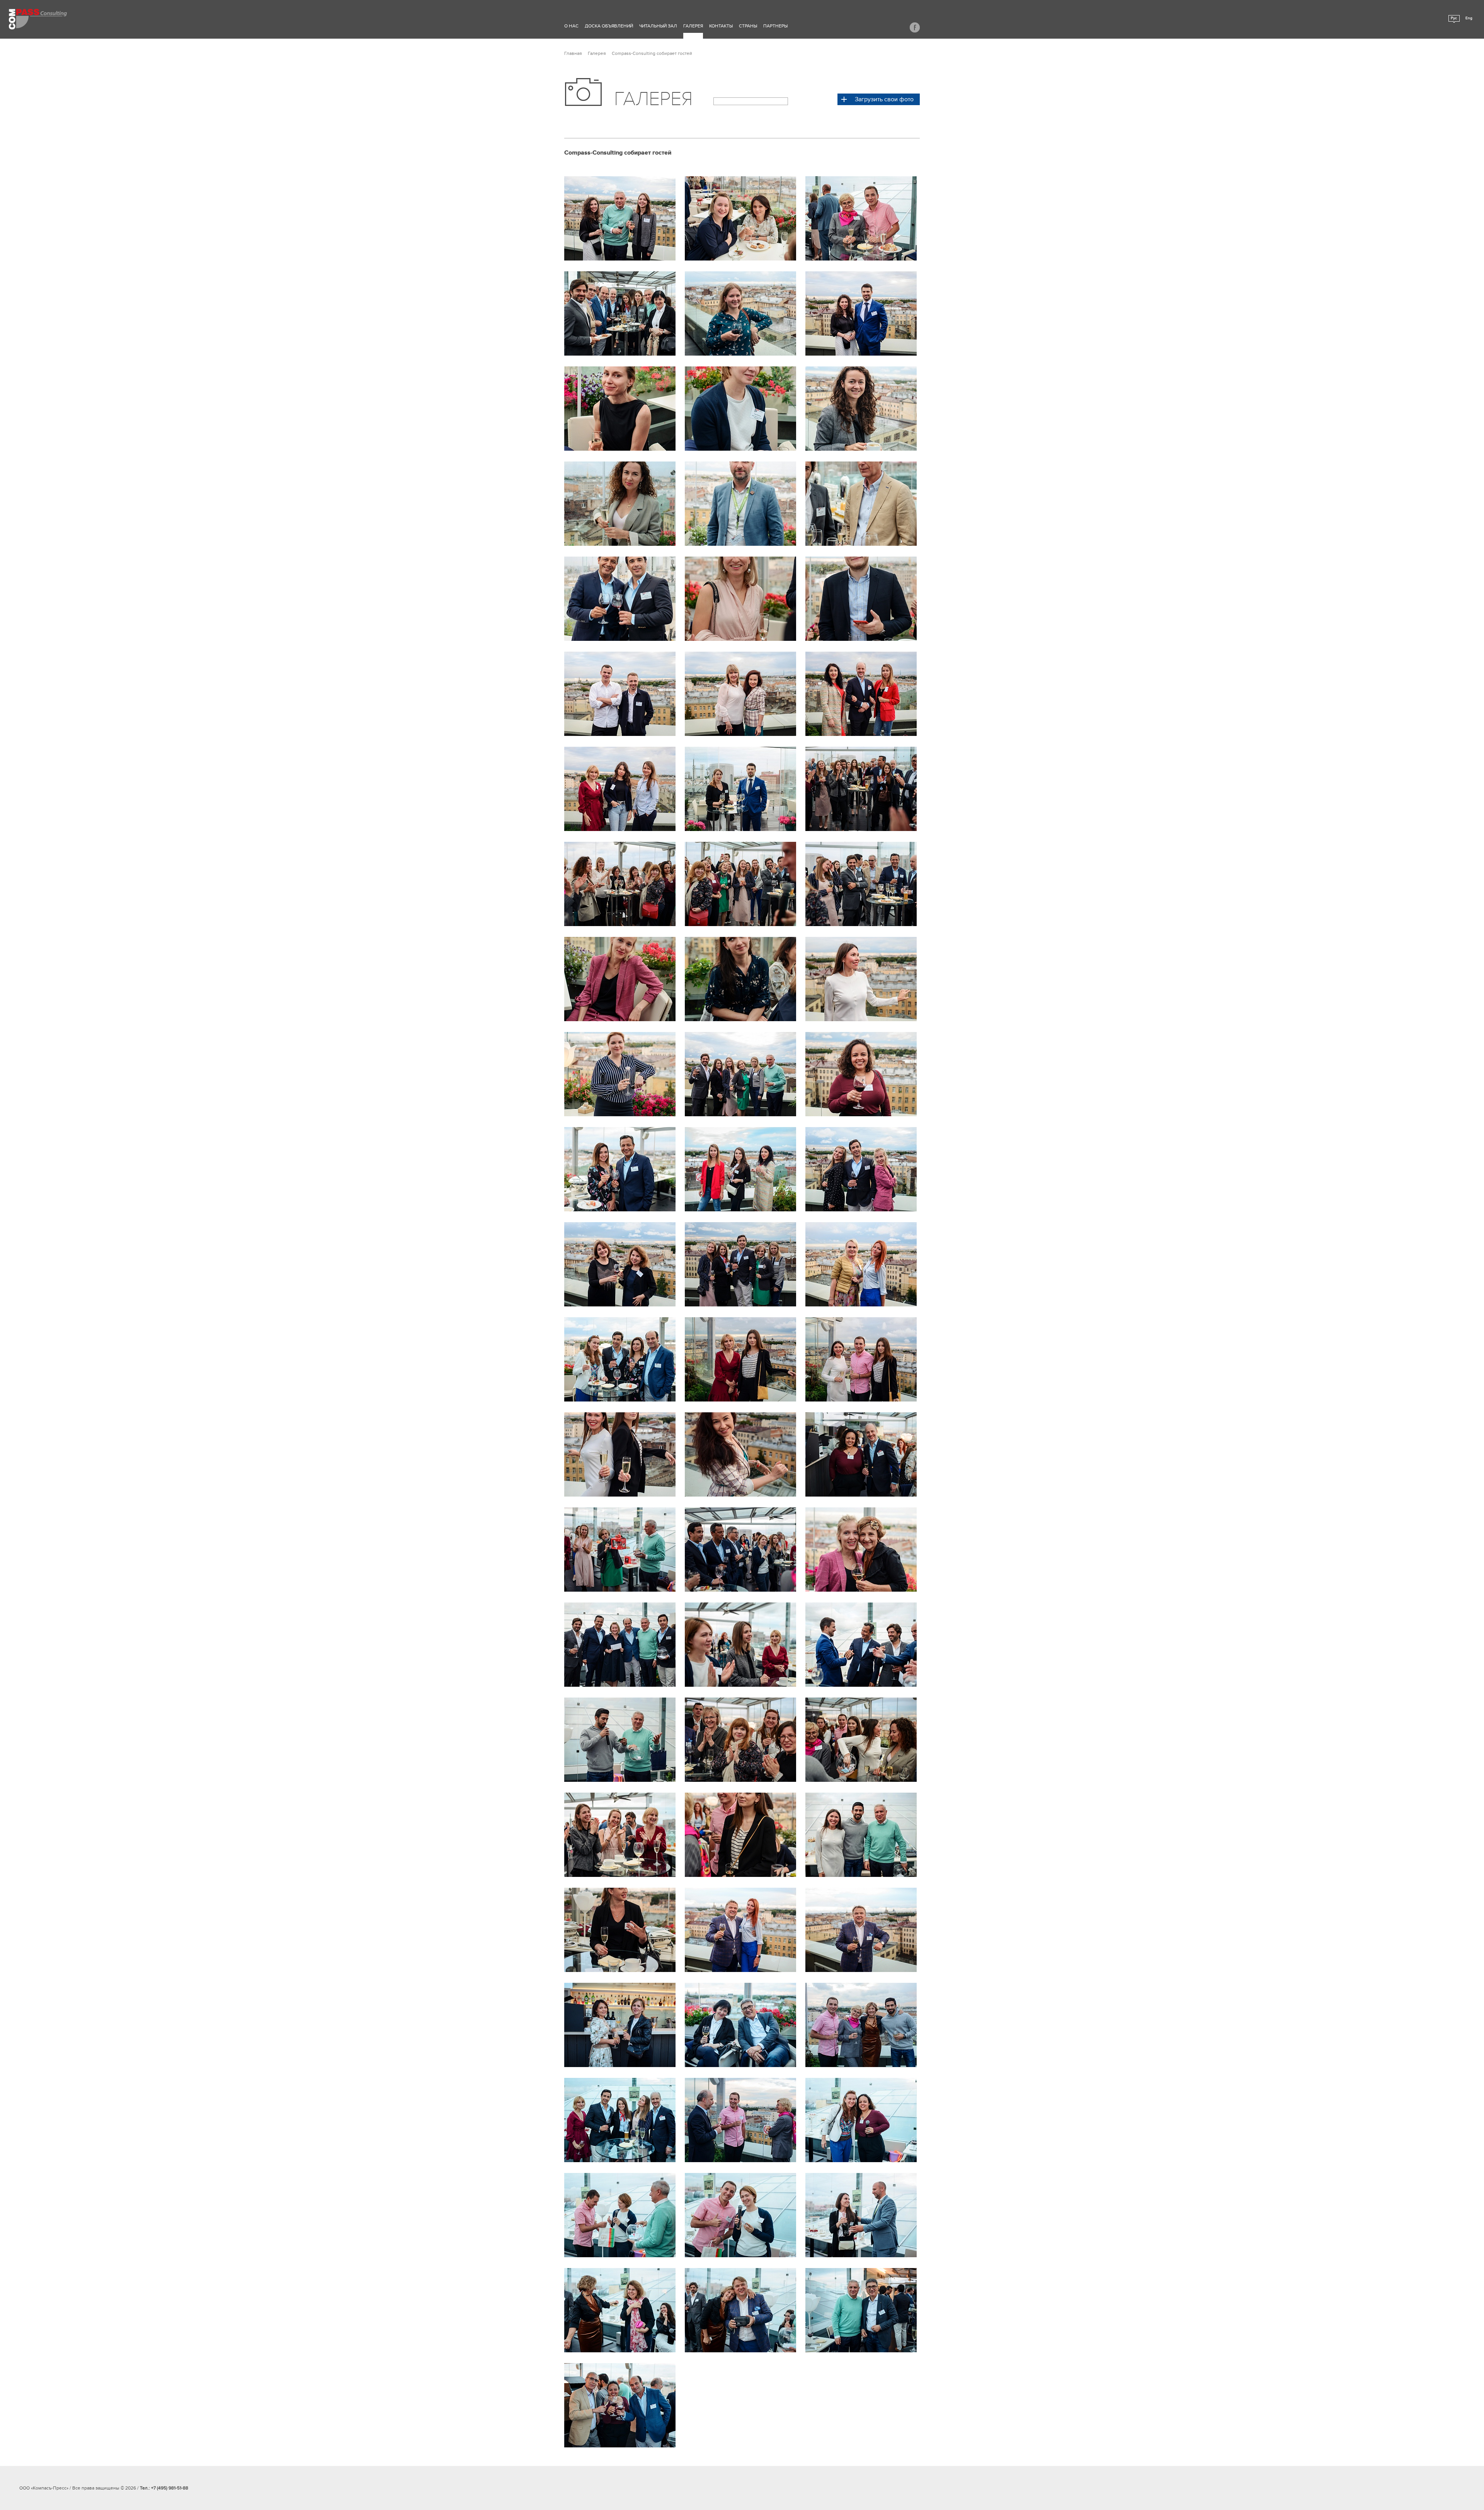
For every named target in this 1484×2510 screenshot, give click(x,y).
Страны (748, 26)
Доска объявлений (609, 26)
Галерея (693, 26)
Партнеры (775, 26)
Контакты (721, 26)
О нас (571, 26)
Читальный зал (658, 26)
